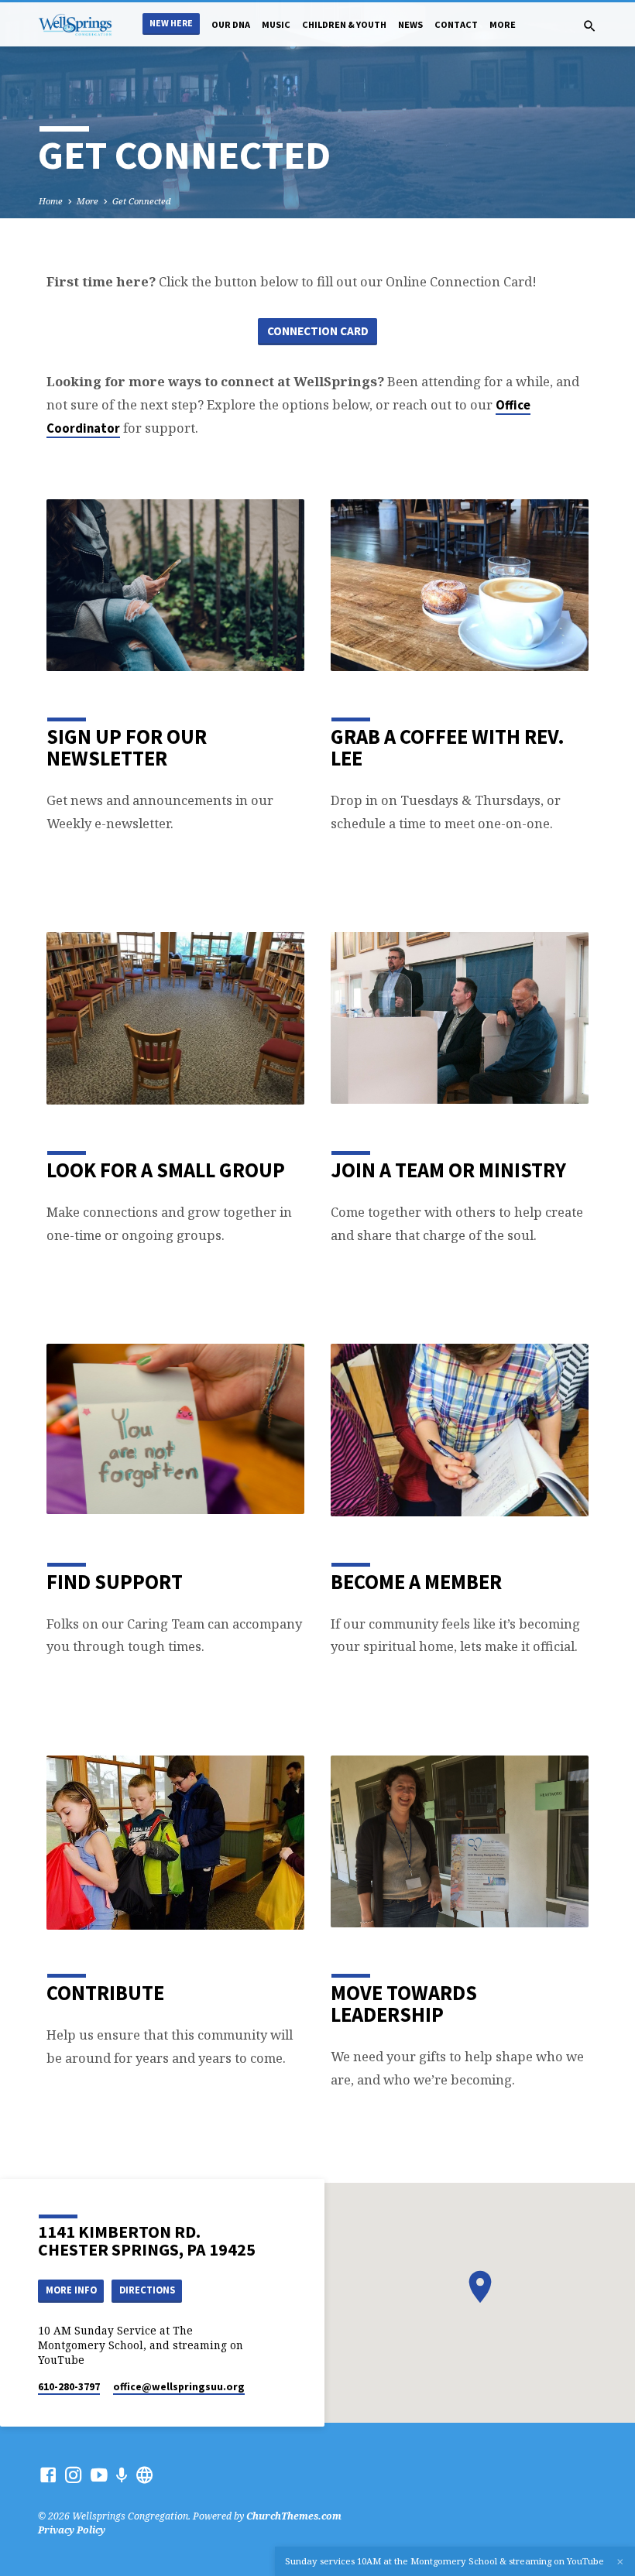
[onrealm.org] (145, 2475)
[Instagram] (74, 2475)
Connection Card (318, 331)
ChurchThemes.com (294, 2516)
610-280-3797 (69, 2387)
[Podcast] (122, 2475)
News (410, 24)
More (503, 24)
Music (276, 24)
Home (51, 201)
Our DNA (231, 24)
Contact (456, 24)
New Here (171, 23)
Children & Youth (344, 24)
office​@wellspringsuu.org (179, 2387)
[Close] (620, 2562)
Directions (147, 2290)
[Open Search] (590, 26)
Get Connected (142, 201)
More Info (71, 2290)
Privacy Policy (72, 2530)
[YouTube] (99, 2475)
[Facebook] (48, 2475)
